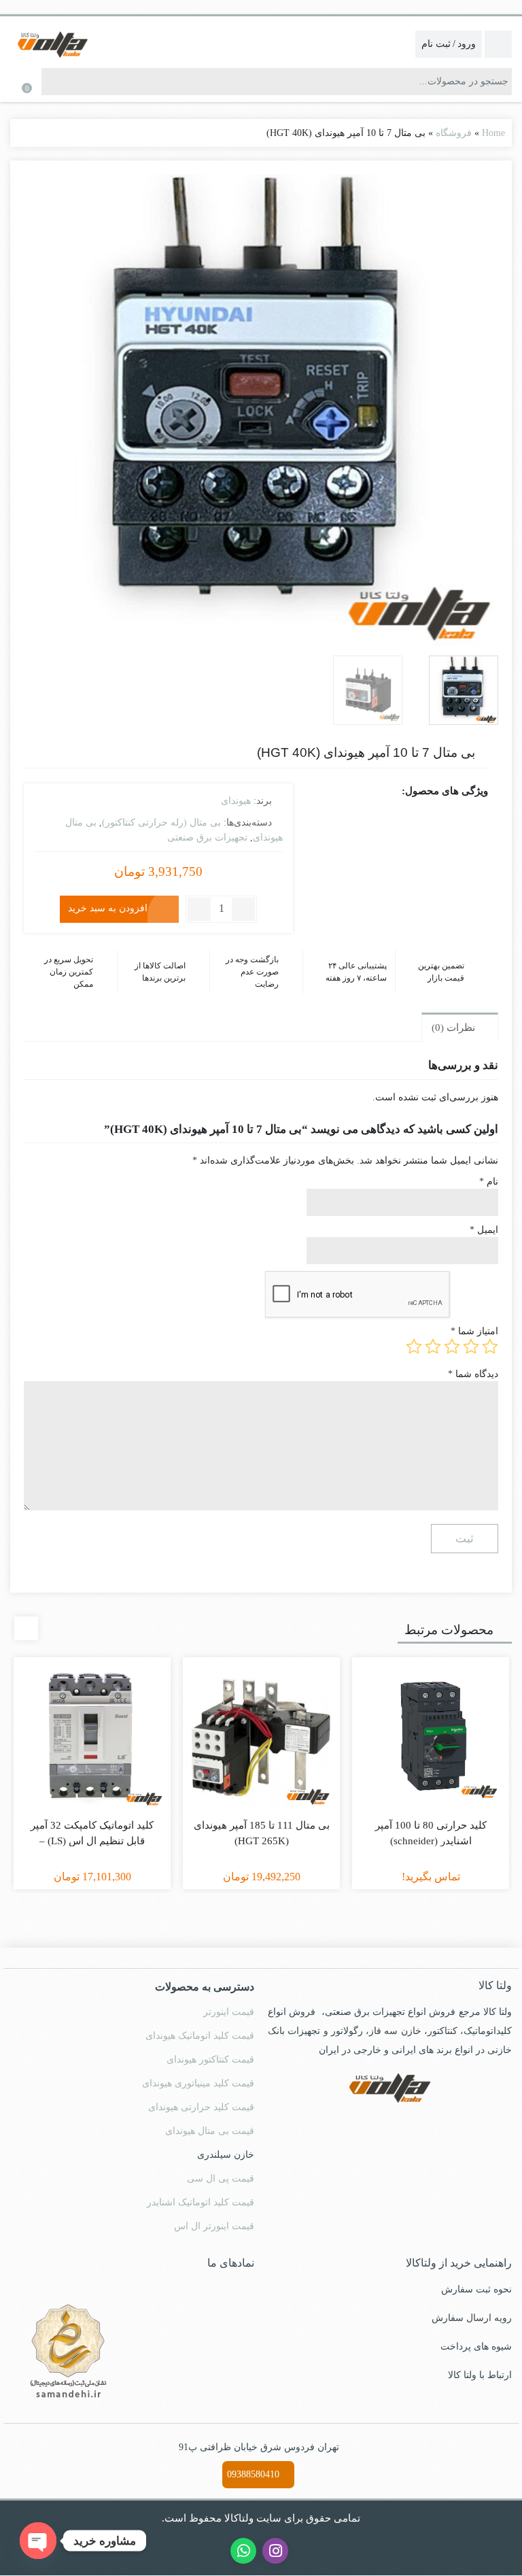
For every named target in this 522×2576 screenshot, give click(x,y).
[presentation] (26, 1615)
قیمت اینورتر (231, 1999)
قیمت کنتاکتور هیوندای (211, 2046)
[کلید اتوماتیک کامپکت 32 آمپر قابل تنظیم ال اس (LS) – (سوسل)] (92, 1723)
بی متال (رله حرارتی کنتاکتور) (164, 821)
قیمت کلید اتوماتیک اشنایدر (202, 2189)
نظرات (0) (455, 1014)
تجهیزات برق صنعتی (207, 836)
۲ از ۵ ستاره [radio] (471, 1334)
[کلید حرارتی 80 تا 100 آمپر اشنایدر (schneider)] (431, 1723)
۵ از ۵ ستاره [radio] (414, 1334)
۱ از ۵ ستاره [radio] (490, 1334)
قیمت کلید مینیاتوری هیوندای (198, 2070)
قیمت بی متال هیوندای (210, 2118)
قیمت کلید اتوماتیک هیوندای (199, 2022)
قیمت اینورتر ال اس (217, 2213)
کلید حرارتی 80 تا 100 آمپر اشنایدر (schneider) (431, 1819)
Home (492, 133)
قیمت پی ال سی (223, 2165)
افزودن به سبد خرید (108, 907)
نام (489, 1169)
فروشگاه (454, 133)
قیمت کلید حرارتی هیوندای (202, 2094)
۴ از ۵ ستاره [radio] (433, 1334)
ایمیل (485, 1217)
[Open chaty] (38, 2541)
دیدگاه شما (474, 1360)
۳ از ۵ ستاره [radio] (452, 1334)
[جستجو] (52, 82)
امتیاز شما (477, 1318)
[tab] (460, 1014)
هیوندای (235, 800)
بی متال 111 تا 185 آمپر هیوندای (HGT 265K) (262, 1819)
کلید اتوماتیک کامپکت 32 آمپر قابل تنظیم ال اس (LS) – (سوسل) (92, 1827)
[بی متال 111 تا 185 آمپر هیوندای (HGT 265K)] (261, 1723)
